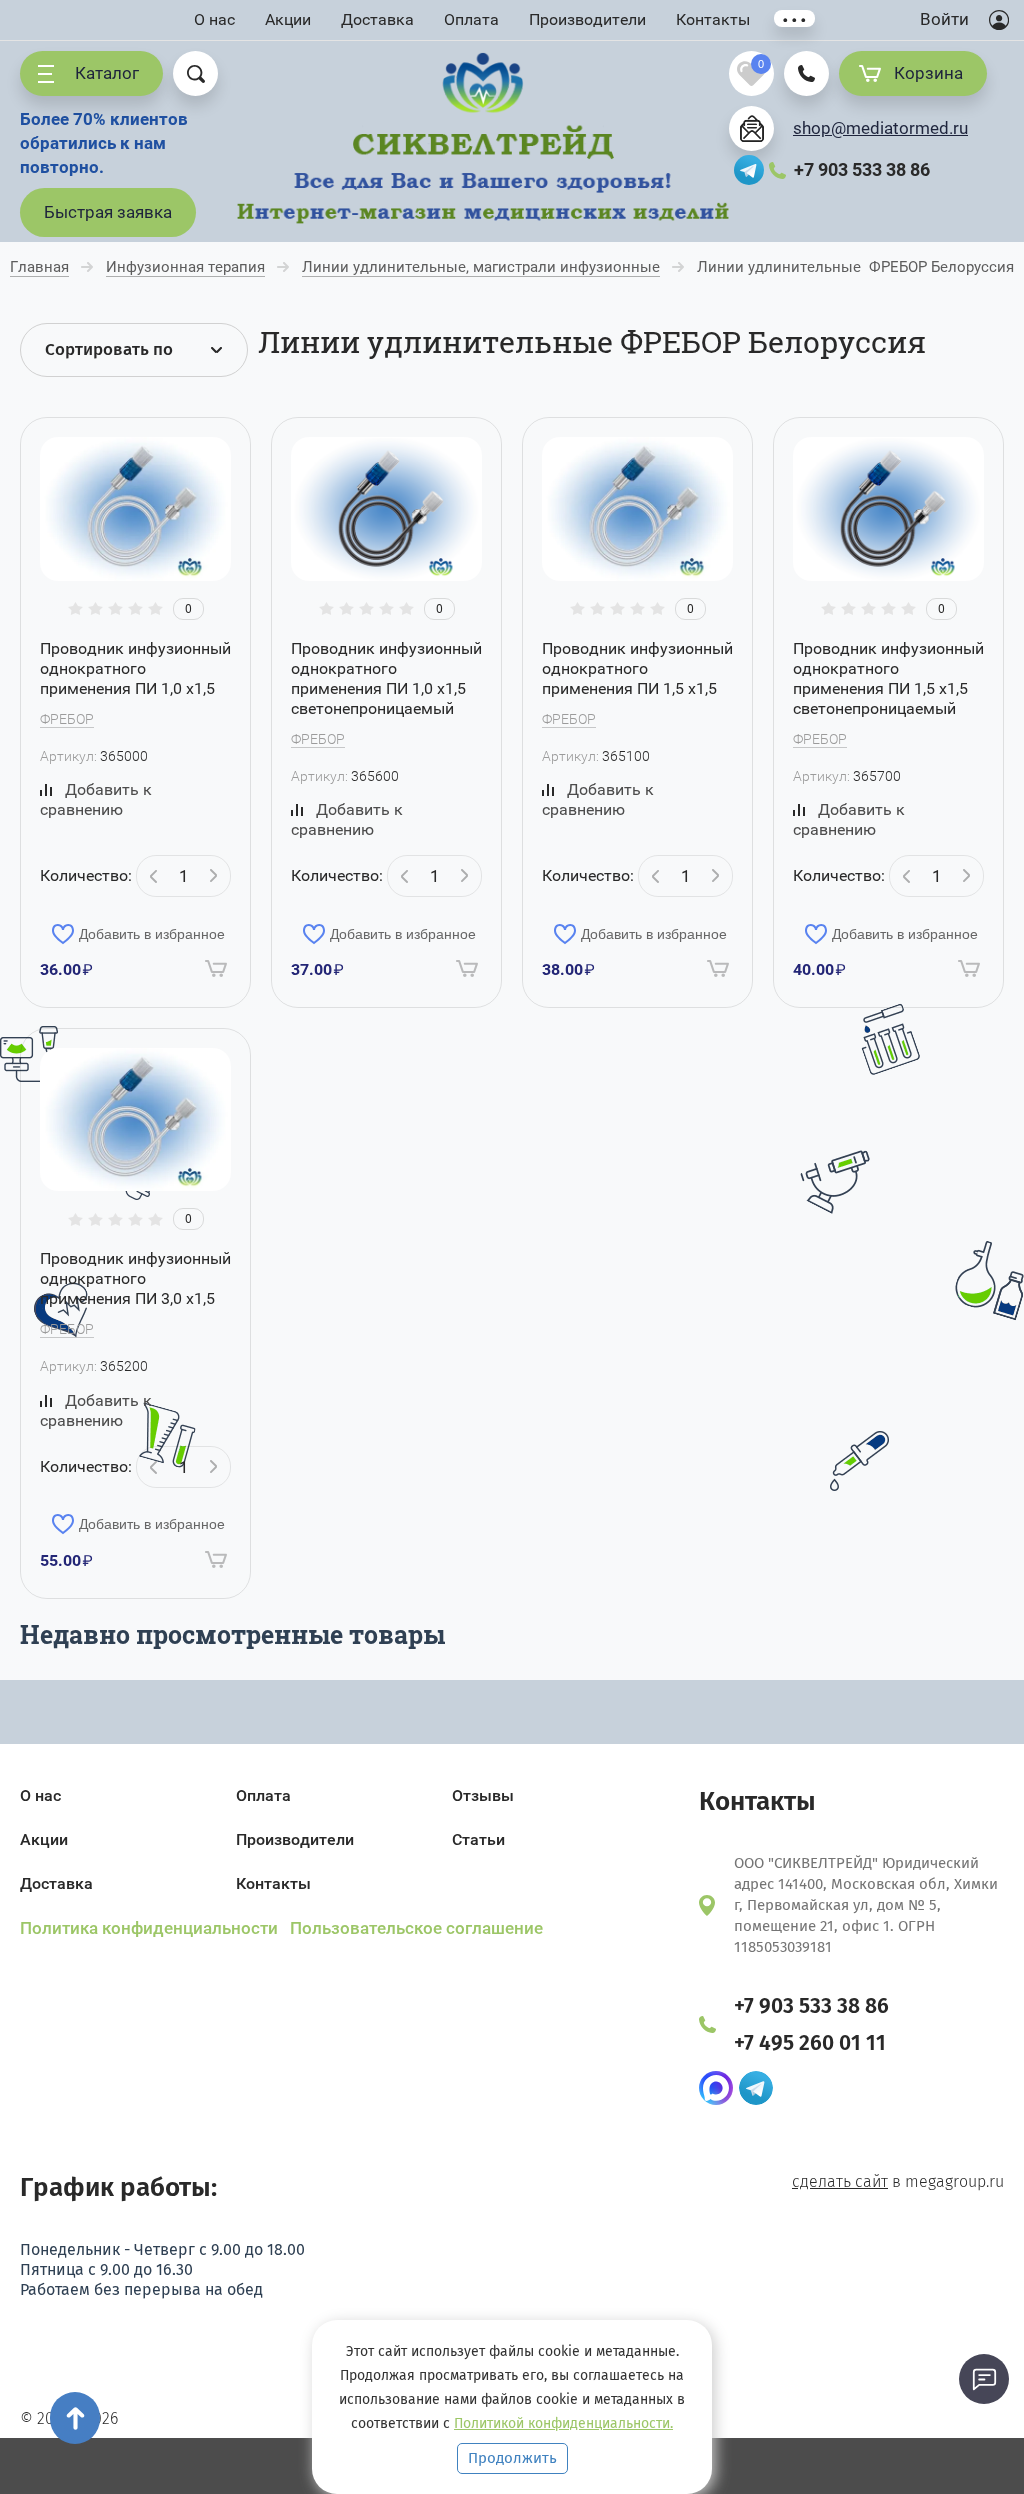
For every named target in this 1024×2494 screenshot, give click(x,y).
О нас (214, 19)
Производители (587, 19)
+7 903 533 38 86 (862, 169)
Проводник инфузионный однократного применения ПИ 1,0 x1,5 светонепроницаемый (386, 678)
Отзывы (483, 1795)
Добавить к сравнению (96, 799)
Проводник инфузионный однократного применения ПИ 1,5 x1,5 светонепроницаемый (888, 678)
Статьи (478, 1839)
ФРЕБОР (67, 719)
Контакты (713, 19)
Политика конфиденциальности (151, 1928)
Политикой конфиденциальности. (563, 2423)
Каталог (107, 73)
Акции (288, 19)
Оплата (471, 19)
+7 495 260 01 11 (810, 2043)
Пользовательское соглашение (416, 1928)
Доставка (377, 19)
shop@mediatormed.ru (880, 128)
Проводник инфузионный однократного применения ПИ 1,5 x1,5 (637, 668)
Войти (944, 19)
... (794, 18)
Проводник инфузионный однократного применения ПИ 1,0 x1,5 (135, 668)
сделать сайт (840, 2181)
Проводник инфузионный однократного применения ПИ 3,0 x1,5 (135, 1278)
